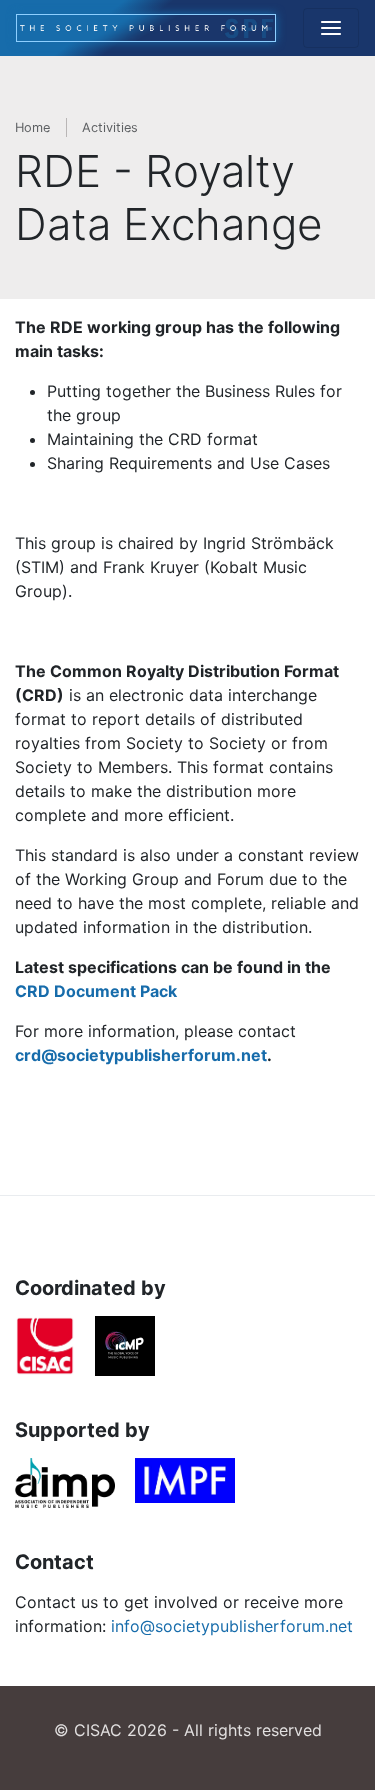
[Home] (146, 28)
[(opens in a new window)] (45, 1351)
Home (32, 127)
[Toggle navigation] (331, 28)
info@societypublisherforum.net (232, 1626)
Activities (110, 127)
